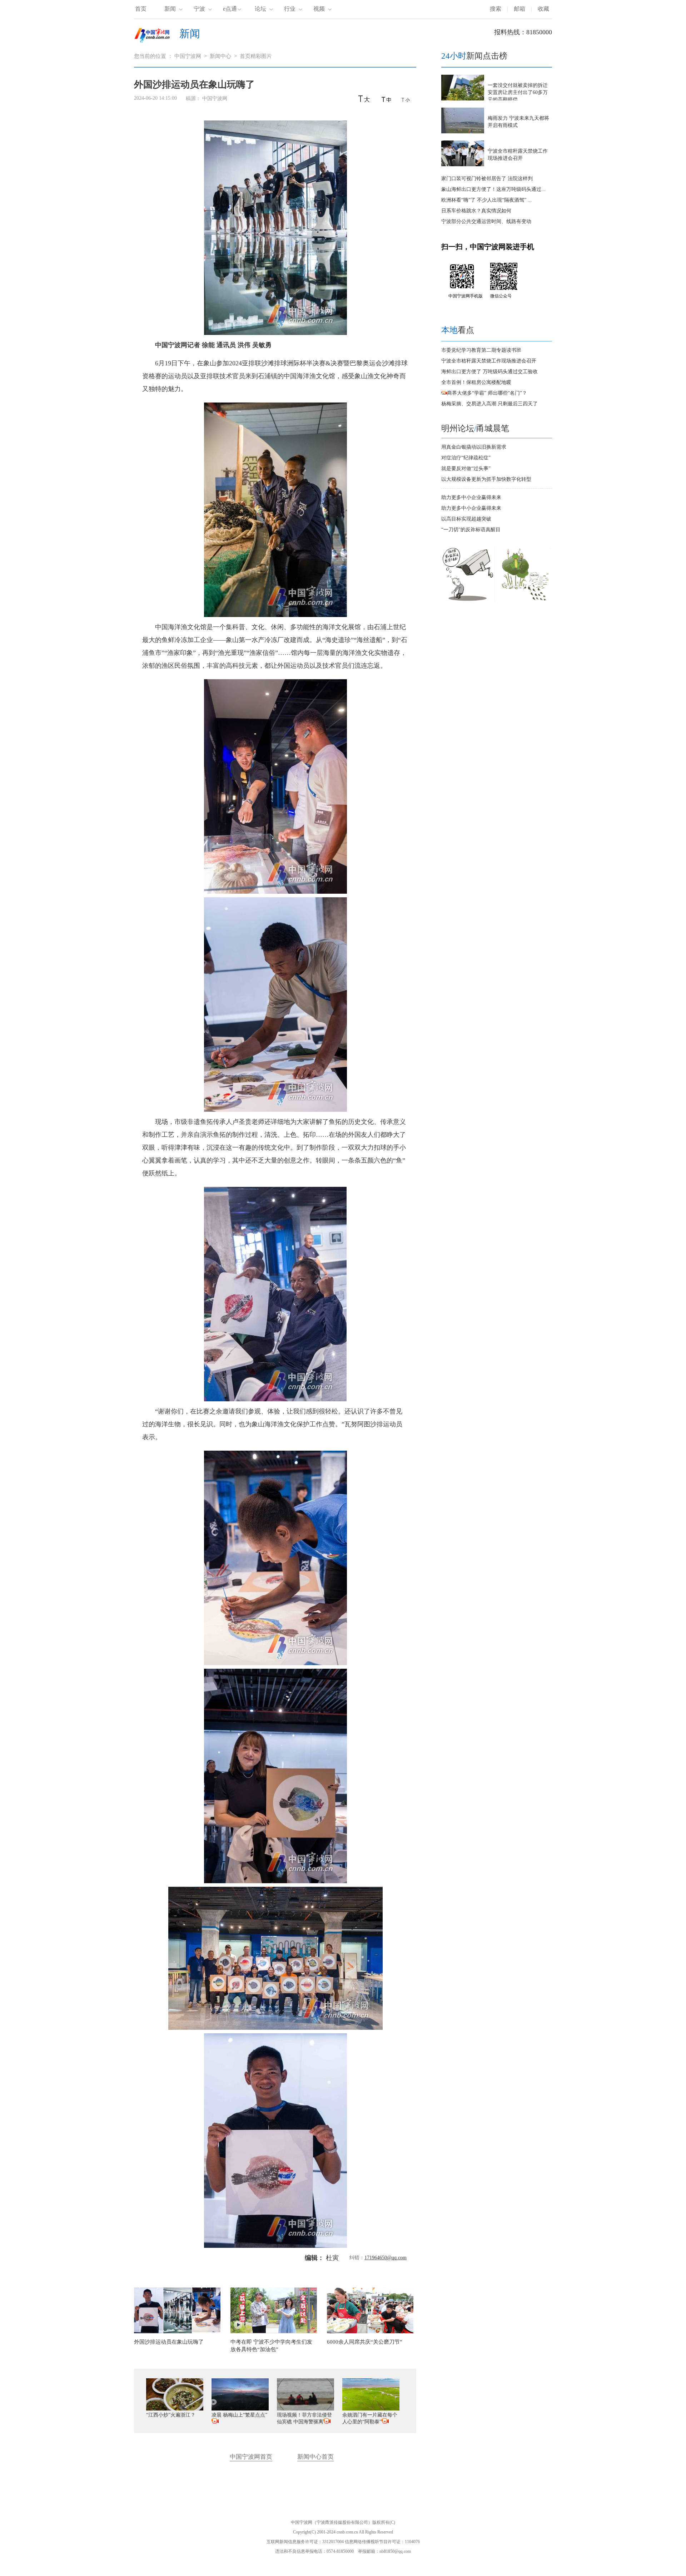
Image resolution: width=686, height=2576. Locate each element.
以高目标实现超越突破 (466, 519)
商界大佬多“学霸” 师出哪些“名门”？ (487, 393)
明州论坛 (458, 428)
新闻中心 (220, 56)
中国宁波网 (188, 56)
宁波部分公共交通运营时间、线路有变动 (486, 221)
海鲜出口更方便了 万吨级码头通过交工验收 (489, 372)
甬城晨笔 (493, 428)
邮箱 (520, 9)
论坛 (260, 9)
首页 (141, 9)
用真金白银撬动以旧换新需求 (474, 447)
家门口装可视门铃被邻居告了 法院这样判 (487, 179)
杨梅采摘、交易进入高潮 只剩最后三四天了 (489, 404)
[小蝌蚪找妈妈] (526, 600)
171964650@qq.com (386, 2258)
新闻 (170, 9)
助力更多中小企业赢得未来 (471, 497)
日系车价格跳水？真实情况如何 (476, 211)
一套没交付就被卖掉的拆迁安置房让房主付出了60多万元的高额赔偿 (518, 92)
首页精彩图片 (256, 56)
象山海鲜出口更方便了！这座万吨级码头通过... (493, 189)
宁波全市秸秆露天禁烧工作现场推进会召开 (489, 361)
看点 (458, 330)
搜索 (496, 9)
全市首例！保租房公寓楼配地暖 (476, 382)
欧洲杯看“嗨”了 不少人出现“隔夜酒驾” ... (487, 200)
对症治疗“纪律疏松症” (466, 458)
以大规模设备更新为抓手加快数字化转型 (486, 479)
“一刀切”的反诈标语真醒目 (471, 530)
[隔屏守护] (468, 600)
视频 (319, 9)
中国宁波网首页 (251, 2457)
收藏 (543, 9)
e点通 (230, 9)
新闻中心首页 (315, 2457)
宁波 (199, 9)
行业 (290, 9)
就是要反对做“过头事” (466, 468)
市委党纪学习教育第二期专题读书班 (481, 350)
